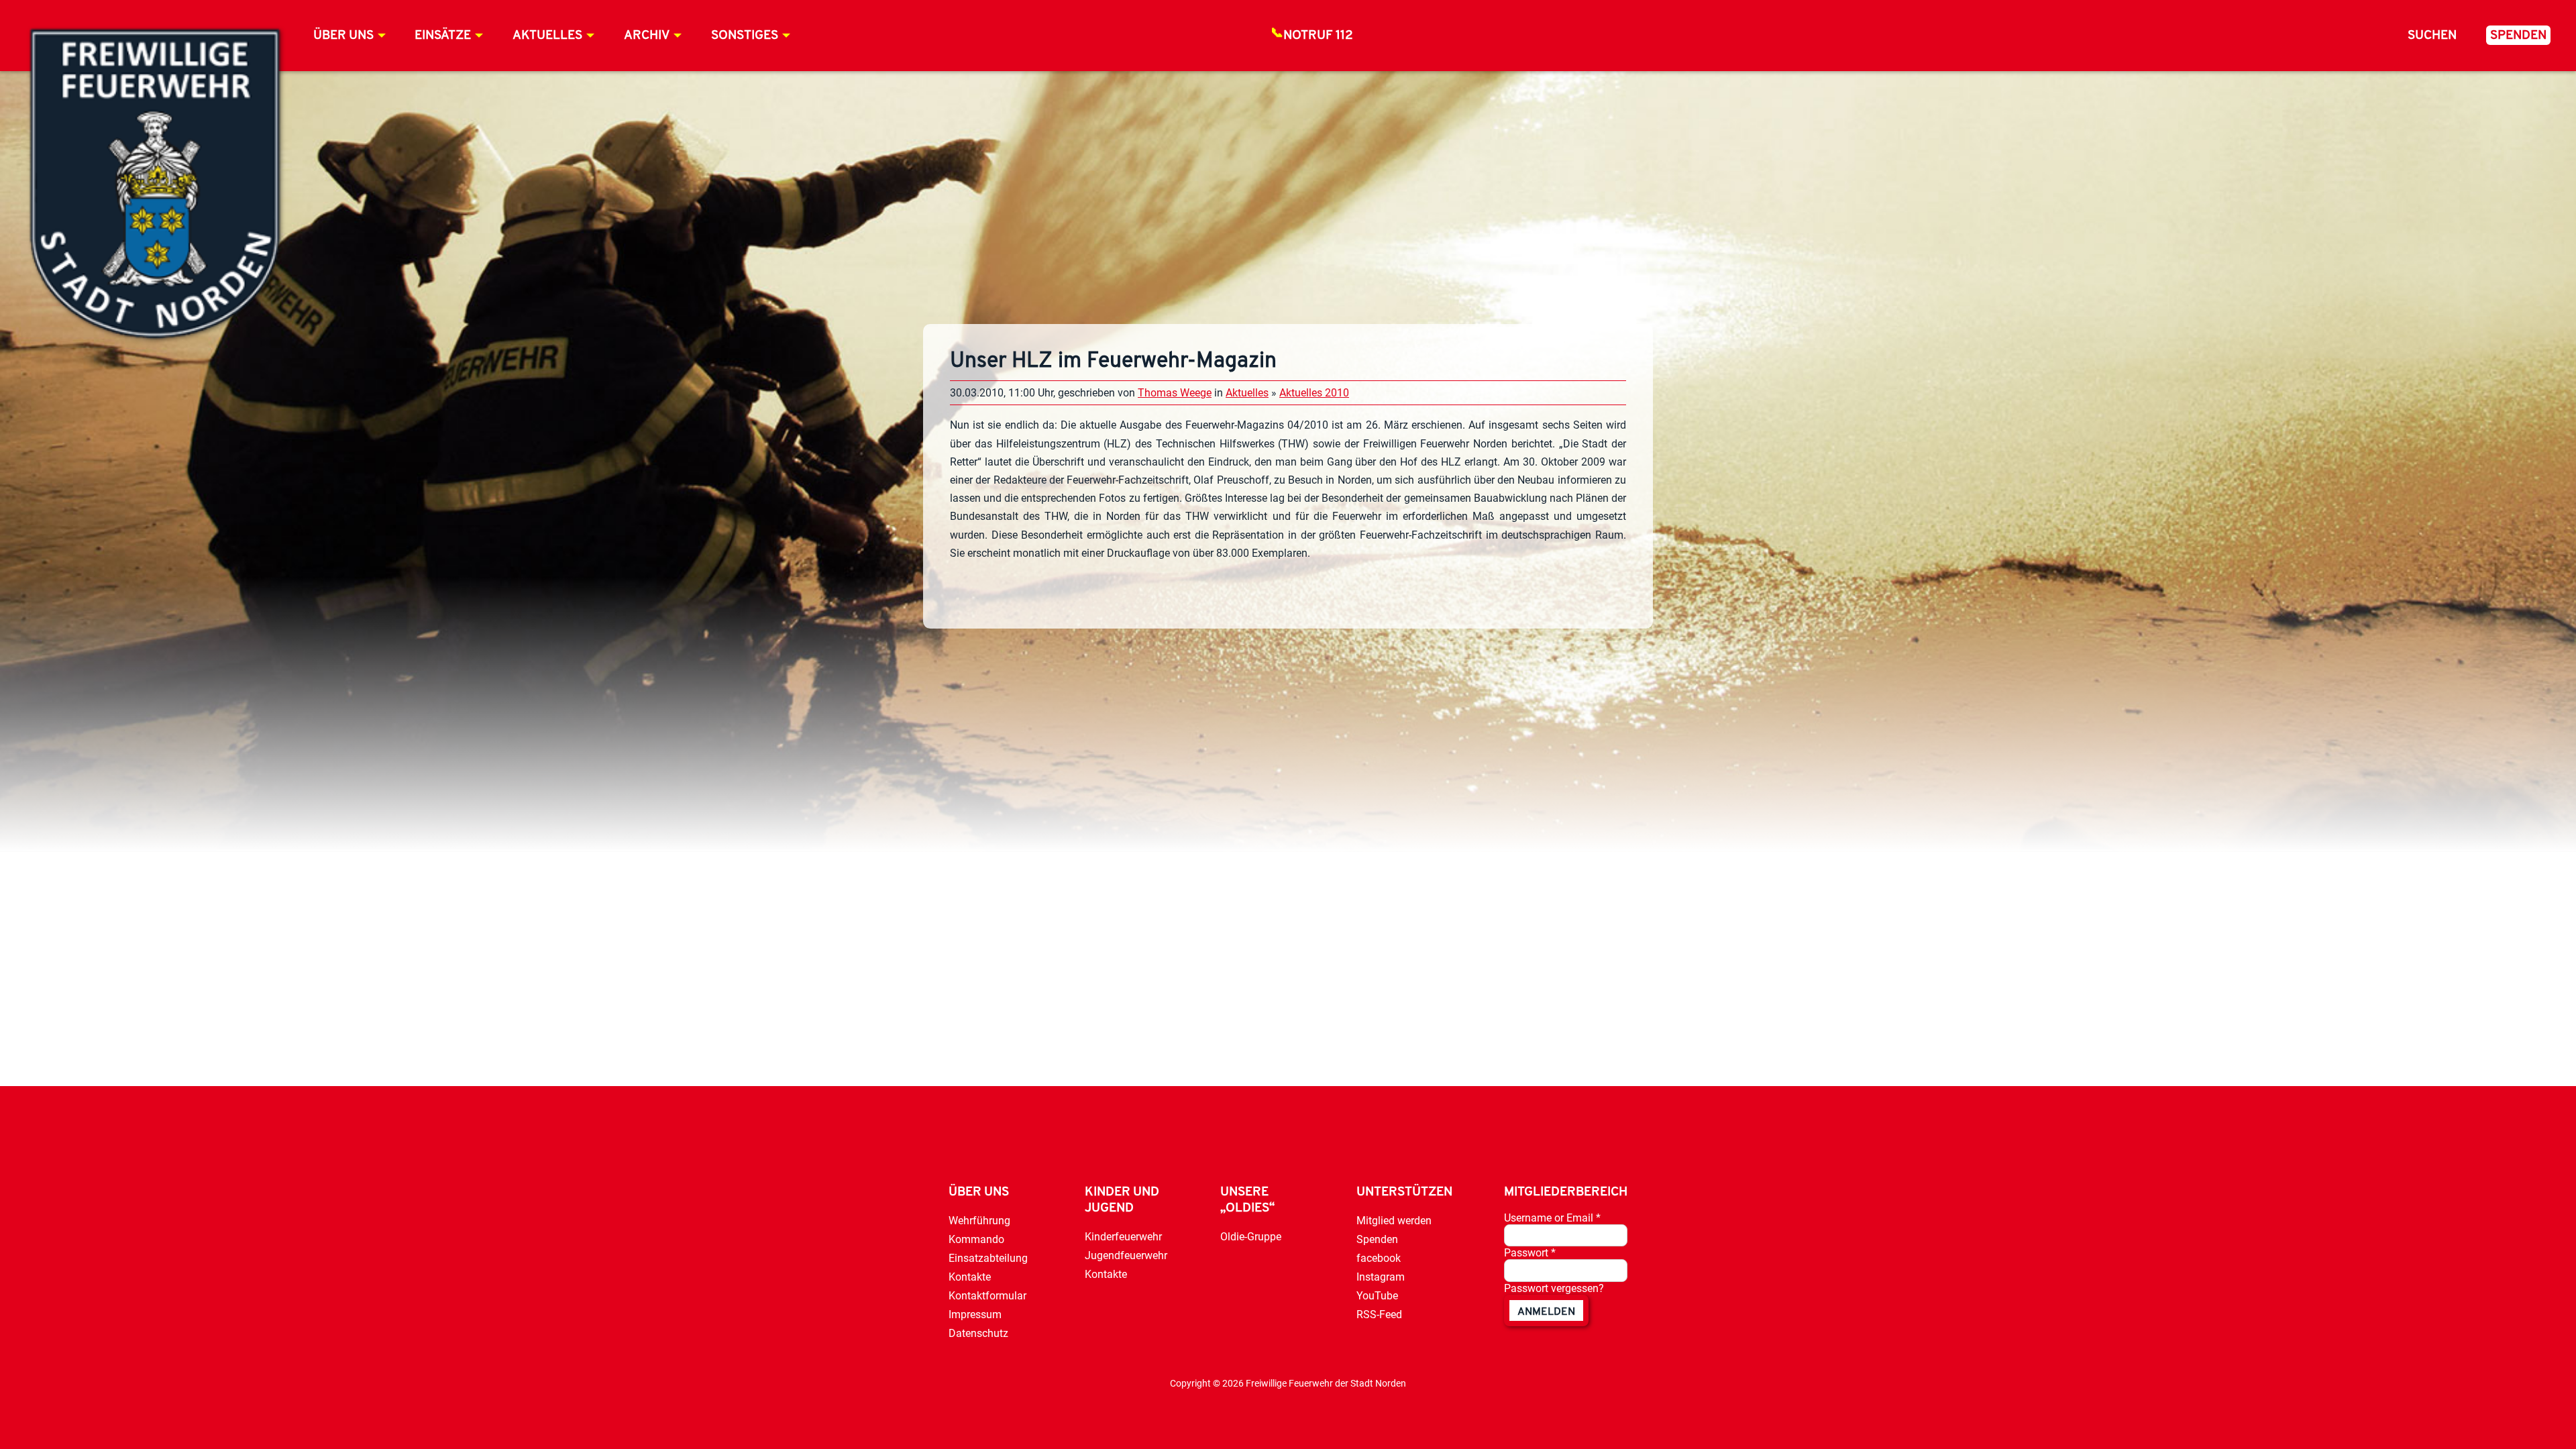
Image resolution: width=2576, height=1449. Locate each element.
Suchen (2432, 36)
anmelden (1546, 1312)
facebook (1379, 1258)
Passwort (1530, 1253)
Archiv (647, 36)
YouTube (1377, 1296)
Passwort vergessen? (1554, 1288)
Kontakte (970, 1277)
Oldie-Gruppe (1251, 1237)
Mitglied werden (1394, 1221)
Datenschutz (978, 1333)
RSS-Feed (1379, 1314)
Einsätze (443, 36)
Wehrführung (979, 1221)
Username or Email (1552, 1218)
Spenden (2518, 36)
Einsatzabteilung (988, 1258)
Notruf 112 (1318, 36)
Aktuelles (547, 36)
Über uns (343, 36)
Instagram (1381, 1277)
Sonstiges (745, 36)
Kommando (976, 1239)
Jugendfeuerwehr (1126, 1255)
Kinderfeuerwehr (1123, 1237)
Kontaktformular (987, 1296)
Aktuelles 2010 (1314, 393)
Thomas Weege (1175, 393)
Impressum (975, 1314)
